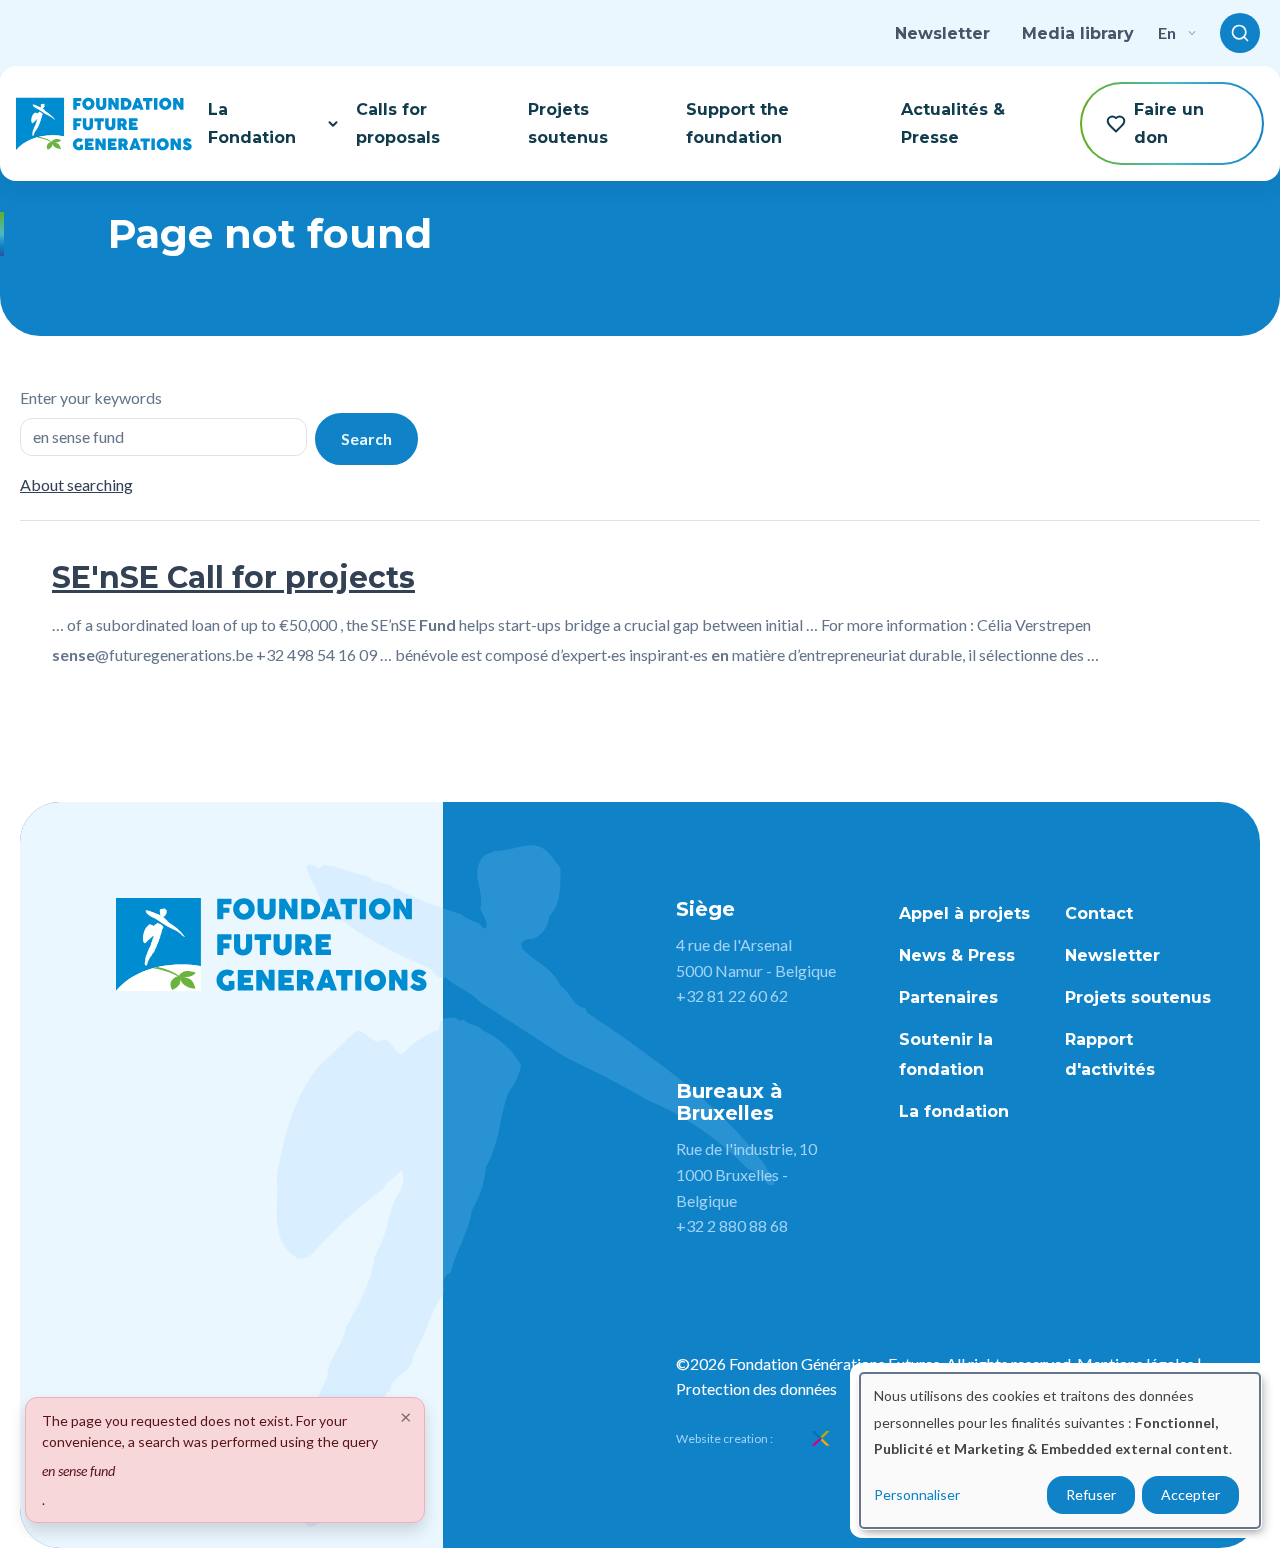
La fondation (954, 1111)
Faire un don (1169, 123)
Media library (1078, 33)
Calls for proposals (398, 123)
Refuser (1091, 1494)
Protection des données (756, 1388)
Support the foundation (737, 123)
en (1167, 32)
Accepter (1190, 1494)
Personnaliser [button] (917, 1494)
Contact (1099, 913)
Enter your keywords (91, 397)
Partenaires (948, 997)
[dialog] (1060, 1450)
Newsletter (942, 33)
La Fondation (252, 123)
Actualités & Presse (953, 123)
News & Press (957, 955)
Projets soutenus (568, 123)
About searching (76, 484)
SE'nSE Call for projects (233, 577)
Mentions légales (1135, 1363)
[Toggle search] (1240, 33)
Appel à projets (964, 913)
